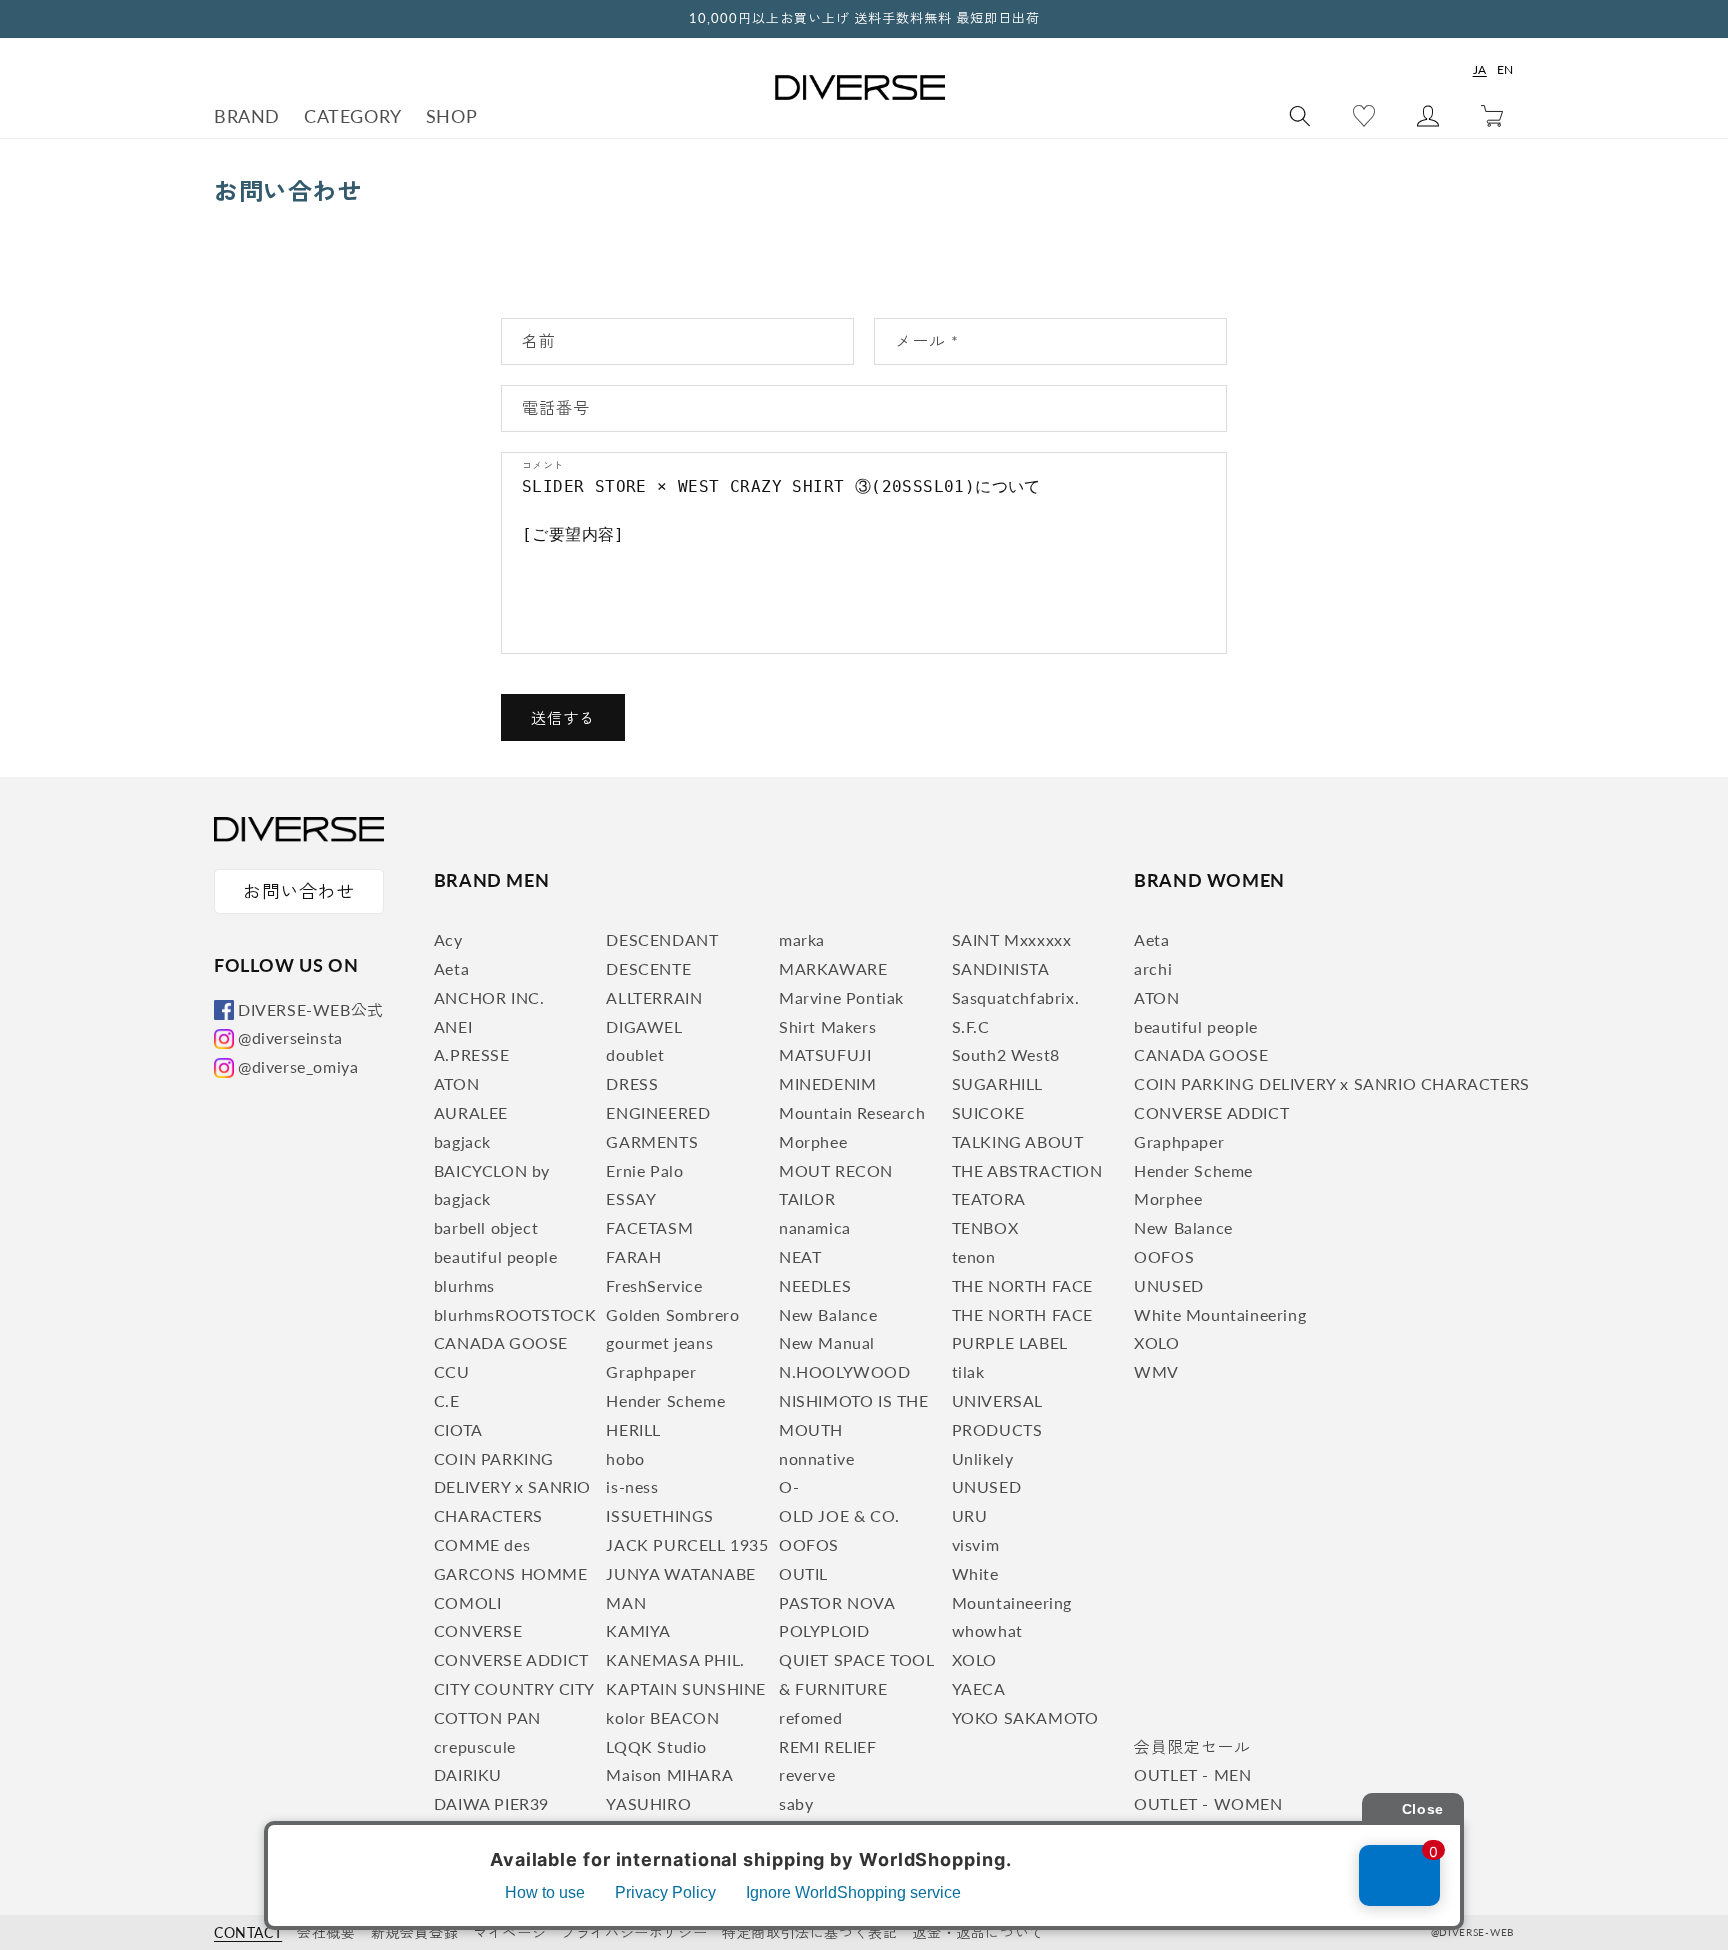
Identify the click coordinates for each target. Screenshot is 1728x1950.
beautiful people (496, 1256)
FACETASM (649, 1227)
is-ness (632, 1486)
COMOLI (468, 1602)
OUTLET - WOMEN (1208, 1803)
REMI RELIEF (828, 1746)
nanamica (815, 1227)
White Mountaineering (1220, 1314)
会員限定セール (1192, 1746)
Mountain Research (852, 1112)
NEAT (800, 1256)
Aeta (451, 968)
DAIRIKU (468, 1774)
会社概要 (326, 1932)
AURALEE (471, 1112)
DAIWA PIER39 (491, 1803)
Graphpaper (651, 1371)
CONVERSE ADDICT (511, 1659)
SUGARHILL (997, 1083)
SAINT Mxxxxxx (1012, 939)
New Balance (828, 1314)
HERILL (633, 1429)
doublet (635, 1054)
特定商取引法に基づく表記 (809, 1932)
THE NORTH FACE (1022, 1285)
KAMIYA (638, 1630)
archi (1153, 968)
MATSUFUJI (825, 1054)
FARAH (633, 1256)
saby (796, 1803)
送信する (563, 718)
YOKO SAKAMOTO (1025, 1717)
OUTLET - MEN (1192, 1774)
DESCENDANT (662, 939)
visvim (976, 1544)
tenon (974, 1256)
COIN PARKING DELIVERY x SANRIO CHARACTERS (512, 1487)
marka (802, 939)
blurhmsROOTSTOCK (515, 1314)
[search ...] (1300, 116)
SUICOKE (988, 1112)
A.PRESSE (472, 1054)
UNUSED (987, 1486)
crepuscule (475, 1746)
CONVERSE (478, 1630)
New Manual (827, 1342)
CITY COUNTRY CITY (514, 1688)
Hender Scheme (665, 1400)
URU (970, 1515)
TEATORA (989, 1198)
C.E (447, 1400)
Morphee (813, 1141)
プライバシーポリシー (634, 1932)
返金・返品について (977, 1932)
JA (1480, 69)
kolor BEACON (662, 1717)
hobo (625, 1458)
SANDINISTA (1001, 968)
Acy (448, 939)
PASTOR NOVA (837, 1602)
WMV (1156, 1371)
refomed (810, 1717)
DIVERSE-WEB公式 (311, 1009)
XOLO (974, 1659)
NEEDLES (815, 1285)
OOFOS (809, 1544)
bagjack (462, 1141)
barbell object (486, 1227)
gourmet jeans (659, 1342)
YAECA (979, 1688)
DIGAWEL (644, 1026)
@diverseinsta (290, 1037)
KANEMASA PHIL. (675, 1659)
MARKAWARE (833, 968)
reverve (807, 1774)
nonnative (816, 1458)
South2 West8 (1006, 1054)
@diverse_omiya (298, 1066)
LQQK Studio (656, 1746)
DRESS (632, 1083)
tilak (968, 1371)
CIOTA (458, 1429)
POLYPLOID (824, 1630)
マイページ (509, 1932)
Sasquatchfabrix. (1016, 997)
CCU (452, 1371)
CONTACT (248, 1932)
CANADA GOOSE (501, 1342)
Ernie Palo (644, 1170)
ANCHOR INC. (489, 997)
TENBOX (985, 1227)
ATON (456, 1083)
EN (1505, 69)
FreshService (654, 1285)
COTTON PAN (487, 1717)
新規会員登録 (415, 1932)
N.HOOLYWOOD (845, 1371)
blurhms (464, 1285)
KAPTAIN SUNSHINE (686, 1688)
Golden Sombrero (672, 1314)
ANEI (453, 1026)
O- (789, 1486)
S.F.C (971, 1026)
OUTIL (803, 1573)
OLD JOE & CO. (839, 1515)
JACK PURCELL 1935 (687, 1544)
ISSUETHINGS (660, 1515)
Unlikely (983, 1458)
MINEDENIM (827, 1083)
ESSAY (631, 1198)
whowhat (987, 1630)
